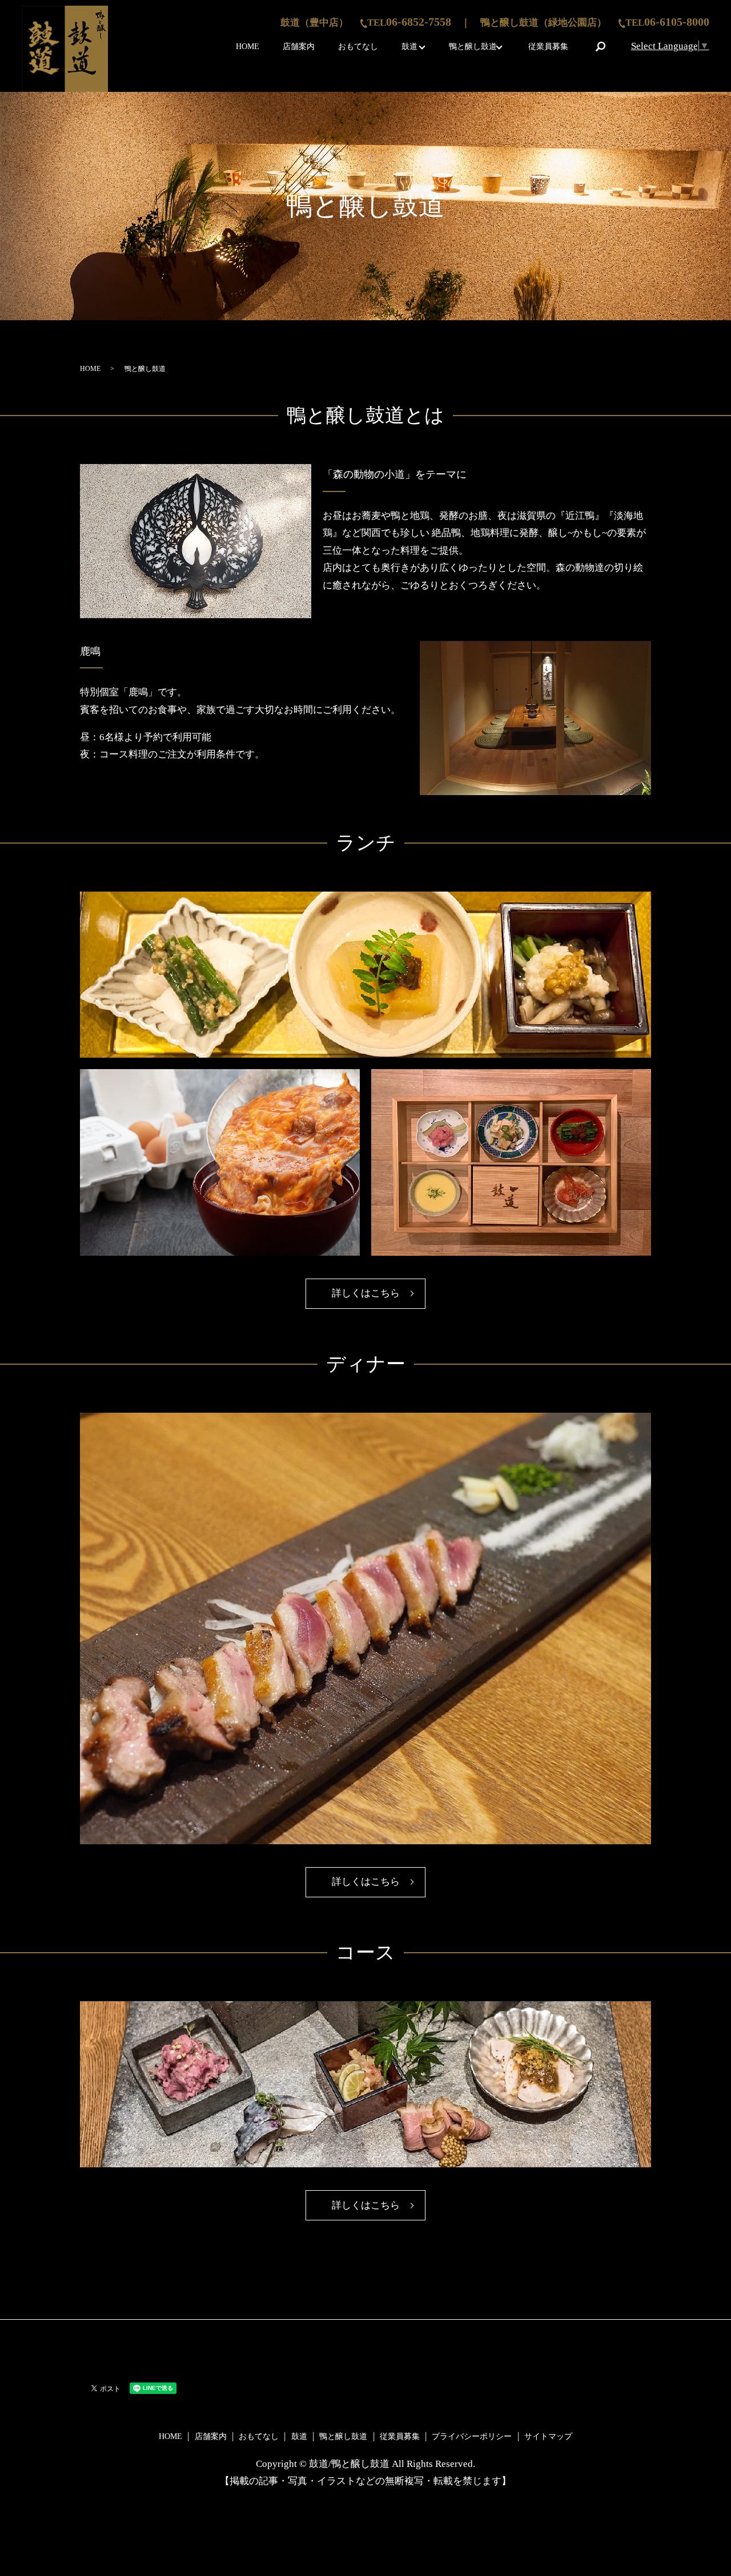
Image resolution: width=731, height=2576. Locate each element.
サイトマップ (548, 2436)
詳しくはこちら (366, 1293)
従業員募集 (548, 47)
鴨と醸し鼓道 (473, 47)
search (600, 46)
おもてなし (358, 47)
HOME (248, 47)
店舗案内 (299, 47)
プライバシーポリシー (472, 2436)
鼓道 (409, 47)
